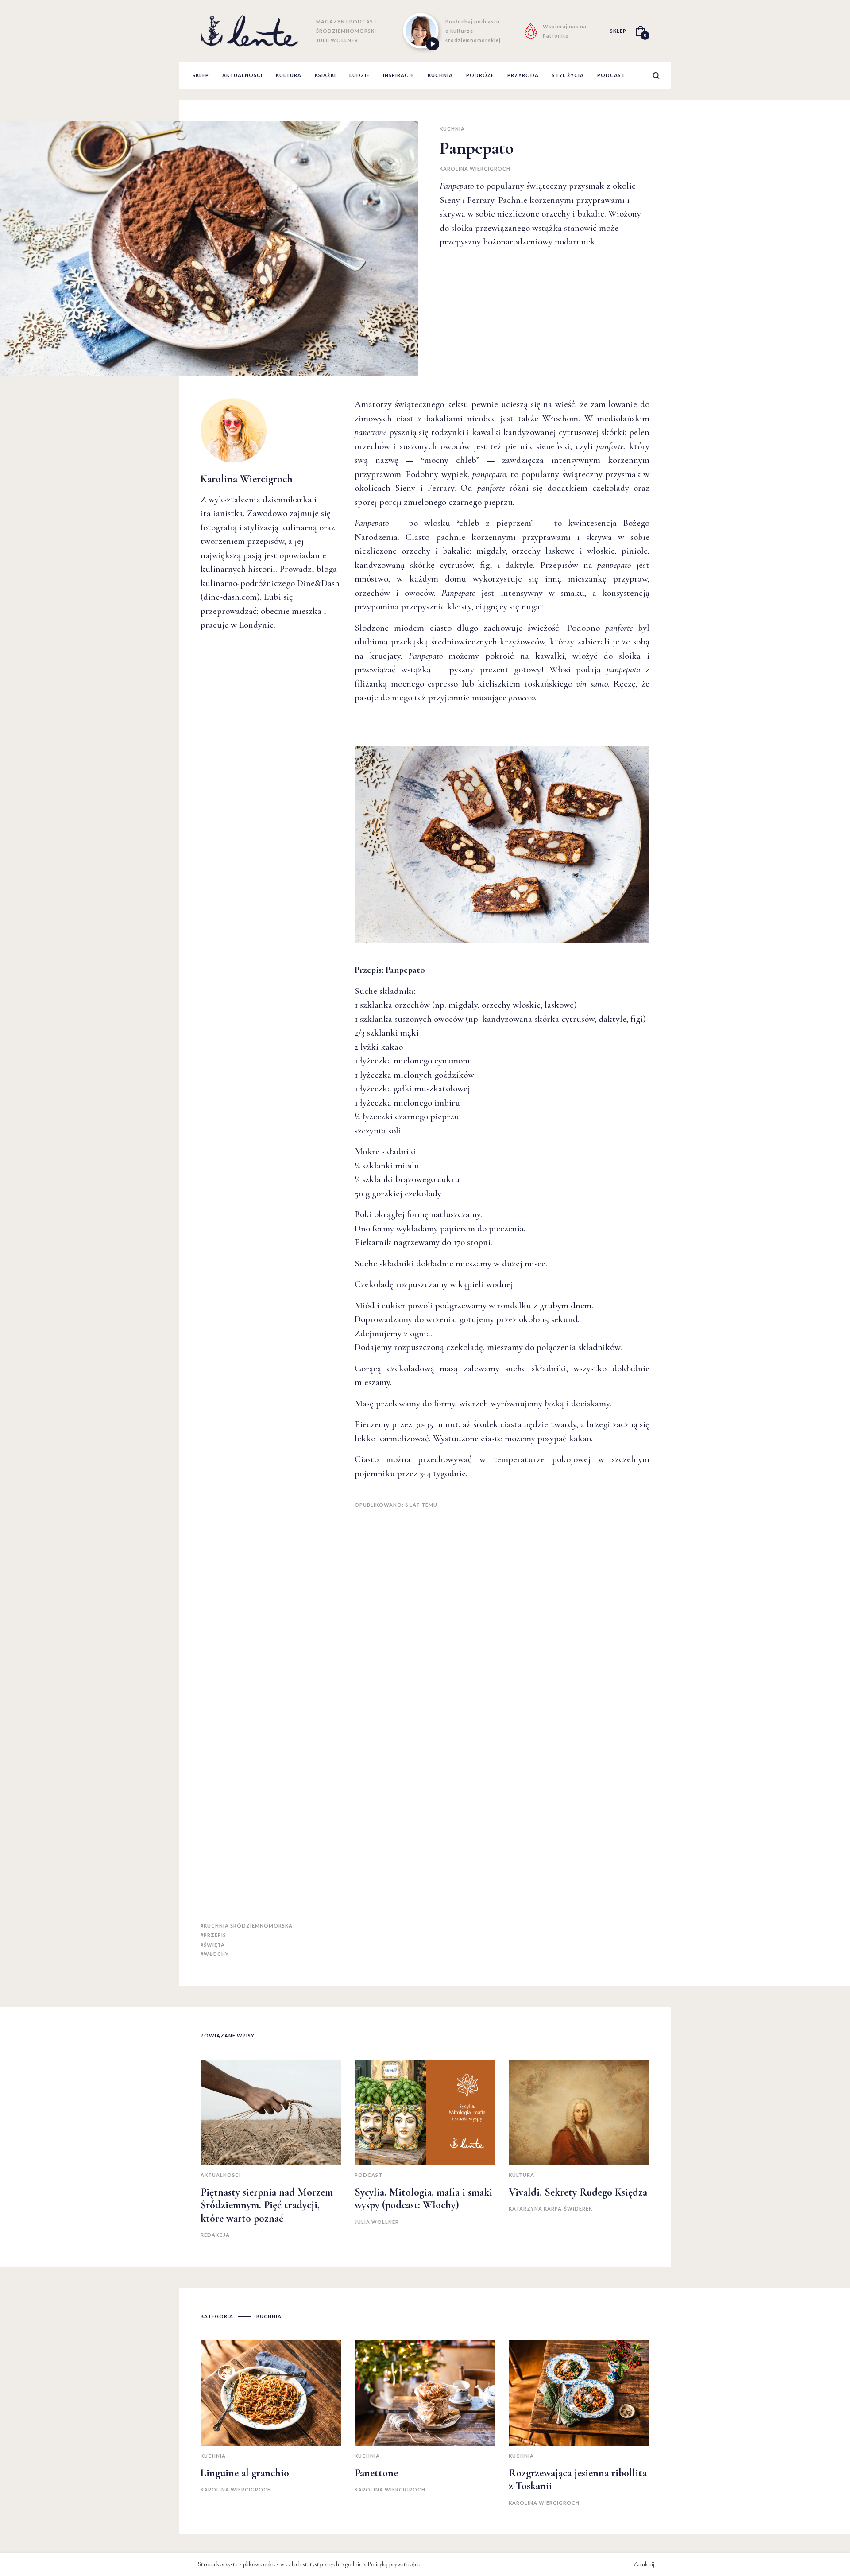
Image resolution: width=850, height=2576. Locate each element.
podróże (480, 75)
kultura (289, 75)
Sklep (201, 75)
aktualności (242, 75)
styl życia (568, 75)
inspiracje (399, 75)
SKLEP (618, 31)
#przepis (213, 1935)
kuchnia (440, 75)
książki (325, 75)
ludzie (359, 75)
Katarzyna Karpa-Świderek (551, 2209)
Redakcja (215, 2235)
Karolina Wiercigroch (475, 169)
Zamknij (644, 2564)
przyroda (523, 75)
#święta (213, 1945)
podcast (611, 75)
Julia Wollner (377, 2222)
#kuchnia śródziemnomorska (247, 1926)
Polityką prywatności (393, 2564)
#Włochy (215, 1954)
